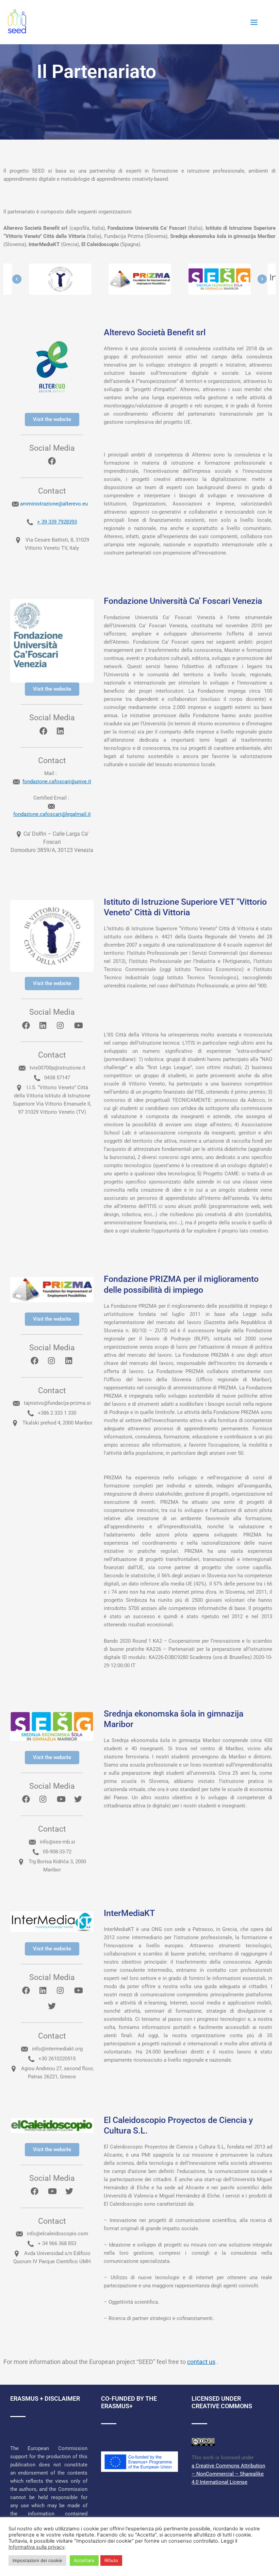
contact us (201, 2362)
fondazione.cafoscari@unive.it (57, 782)
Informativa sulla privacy (37, 2547)
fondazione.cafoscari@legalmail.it (52, 814)
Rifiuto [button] (111, 2560)
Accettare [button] (84, 2560)
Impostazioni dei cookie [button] (37, 2560)
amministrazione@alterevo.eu (55, 504)
